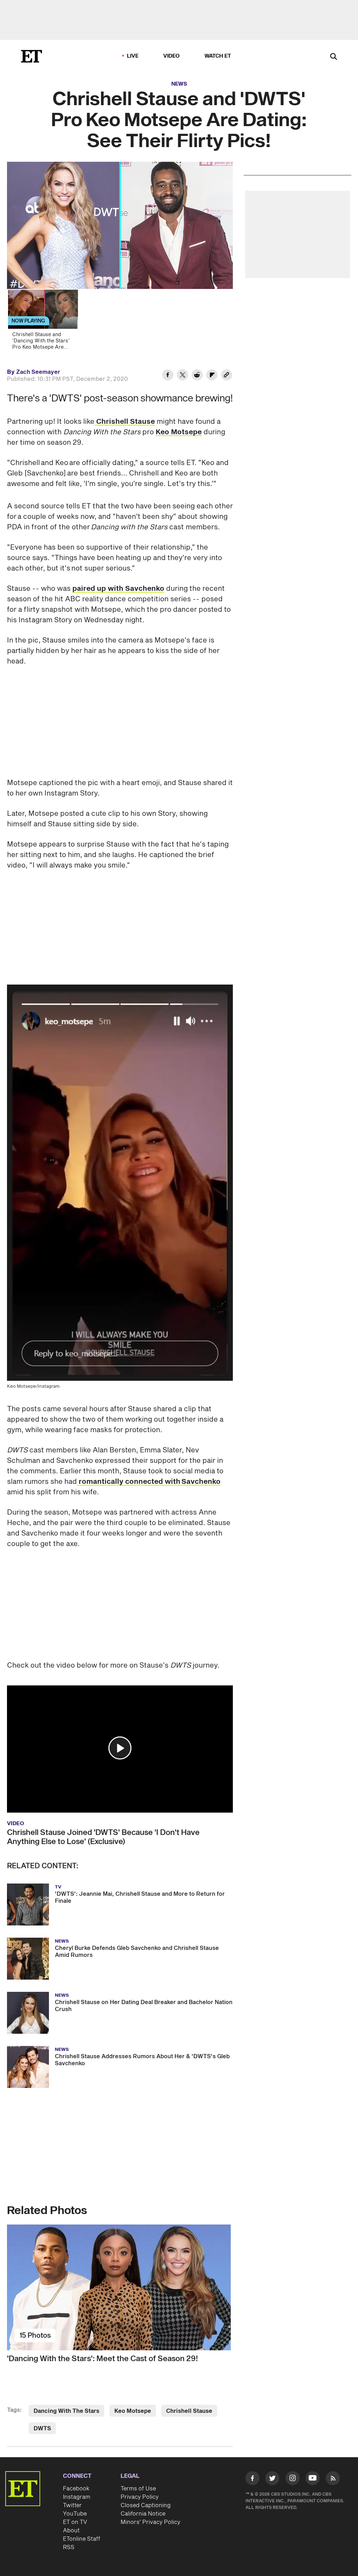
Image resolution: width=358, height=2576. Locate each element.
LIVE (133, 56)
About (71, 2531)
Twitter (72, 2505)
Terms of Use (138, 2489)
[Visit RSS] (333, 2479)
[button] (120, 1748)
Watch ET (218, 56)
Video (172, 56)
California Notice (143, 2514)
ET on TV (75, 2522)
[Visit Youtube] (313, 2478)
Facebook (76, 2489)
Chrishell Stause (125, 422)
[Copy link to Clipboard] (227, 376)
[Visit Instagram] (293, 2479)
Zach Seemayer (38, 372)
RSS (69, 2547)
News (179, 84)
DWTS (42, 2429)
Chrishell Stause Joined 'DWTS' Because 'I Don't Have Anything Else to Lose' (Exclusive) (103, 1837)
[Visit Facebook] (252, 2479)
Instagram (77, 2497)
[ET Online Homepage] (31, 56)
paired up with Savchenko (118, 589)
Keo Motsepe (179, 432)
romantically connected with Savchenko (149, 1482)
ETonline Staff (82, 2539)
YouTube (75, 2514)
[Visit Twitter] (272, 2479)
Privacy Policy (140, 2497)
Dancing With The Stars (66, 2411)
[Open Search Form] (334, 57)
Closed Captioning (146, 2505)
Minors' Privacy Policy (151, 2522)
